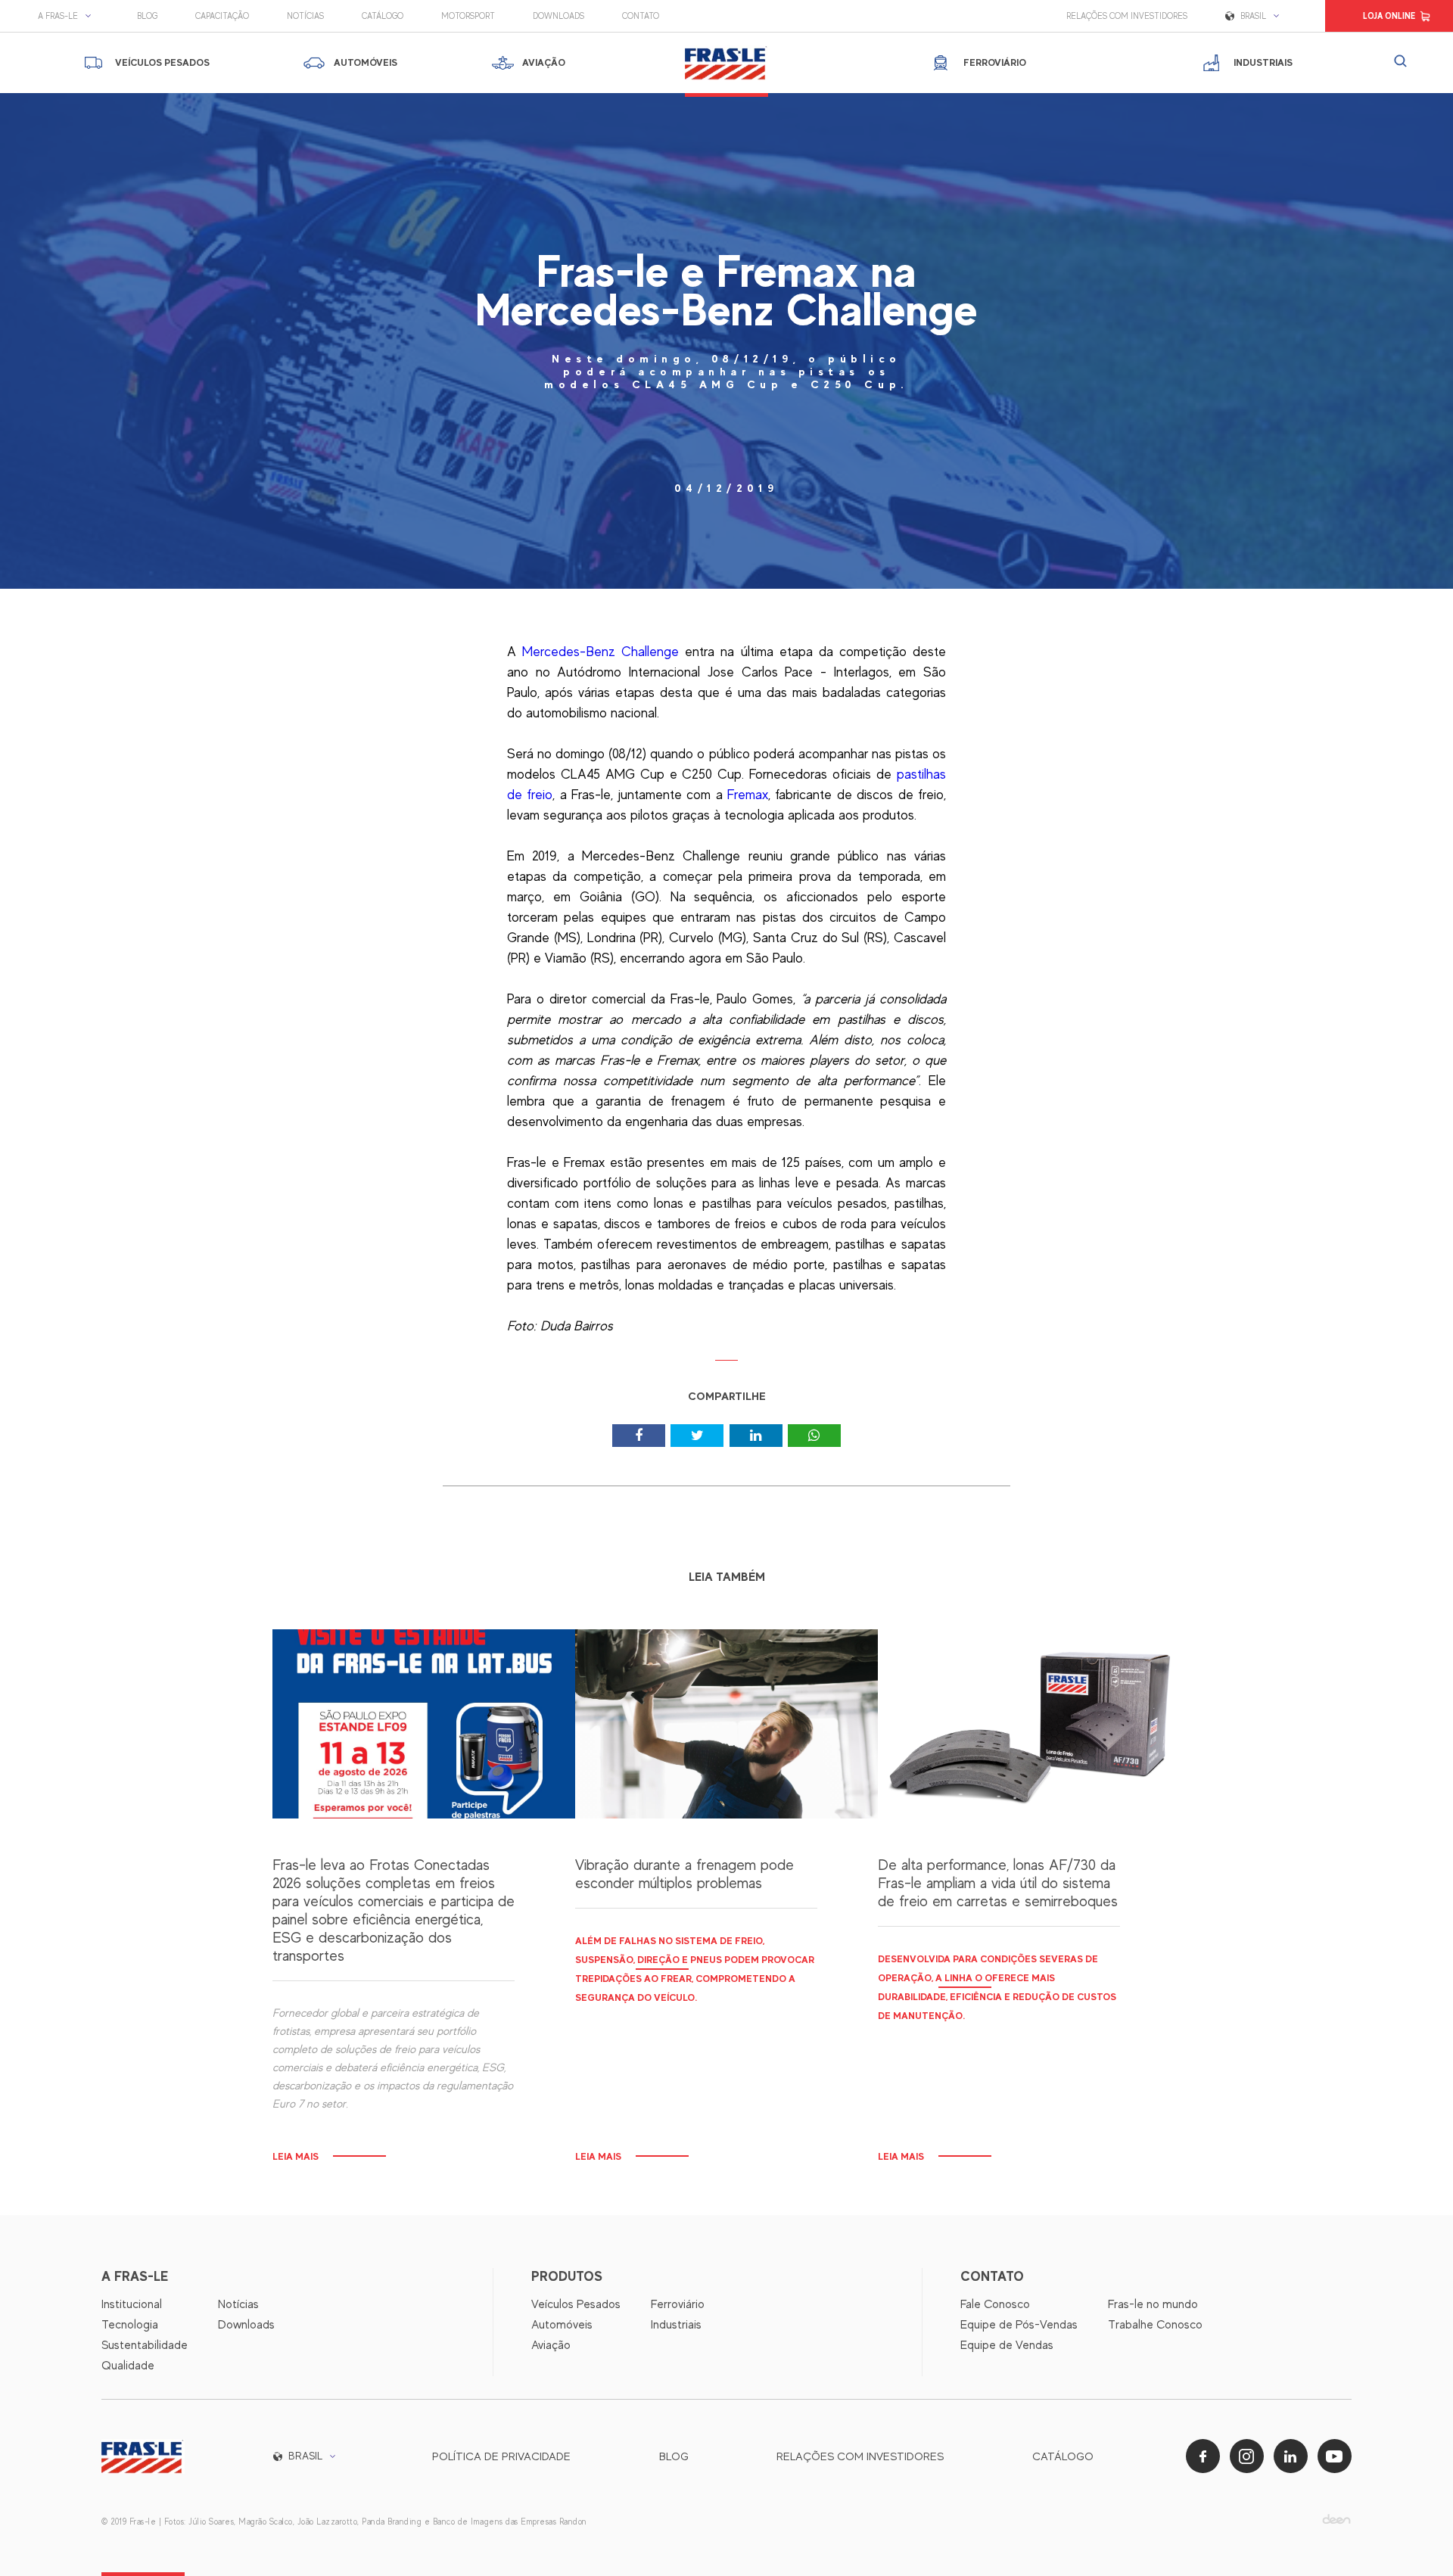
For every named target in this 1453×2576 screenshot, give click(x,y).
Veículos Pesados (576, 2304)
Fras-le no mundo (1153, 2304)
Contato (641, 16)
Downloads (558, 16)
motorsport (468, 16)
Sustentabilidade (145, 2345)
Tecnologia (130, 2325)
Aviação (551, 2345)
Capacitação (222, 16)
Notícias (305, 16)
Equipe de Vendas (1007, 2345)
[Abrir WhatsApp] (1415, 2538)
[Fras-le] (726, 63)
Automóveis (562, 2325)
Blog (147, 16)
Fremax (748, 795)
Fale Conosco (995, 2304)
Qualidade (128, 2366)
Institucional (132, 2304)
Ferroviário (678, 2304)
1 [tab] (727, 1366)
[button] (68, 16)
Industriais (676, 2325)
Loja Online (1389, 16)
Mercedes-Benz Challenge (600, 652)
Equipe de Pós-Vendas (1019, 2325)
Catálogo (383, 16)
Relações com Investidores (1127, 16)
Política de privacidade (501, 2456)
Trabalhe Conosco (1155, 2325)
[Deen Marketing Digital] (1336, 2519)
